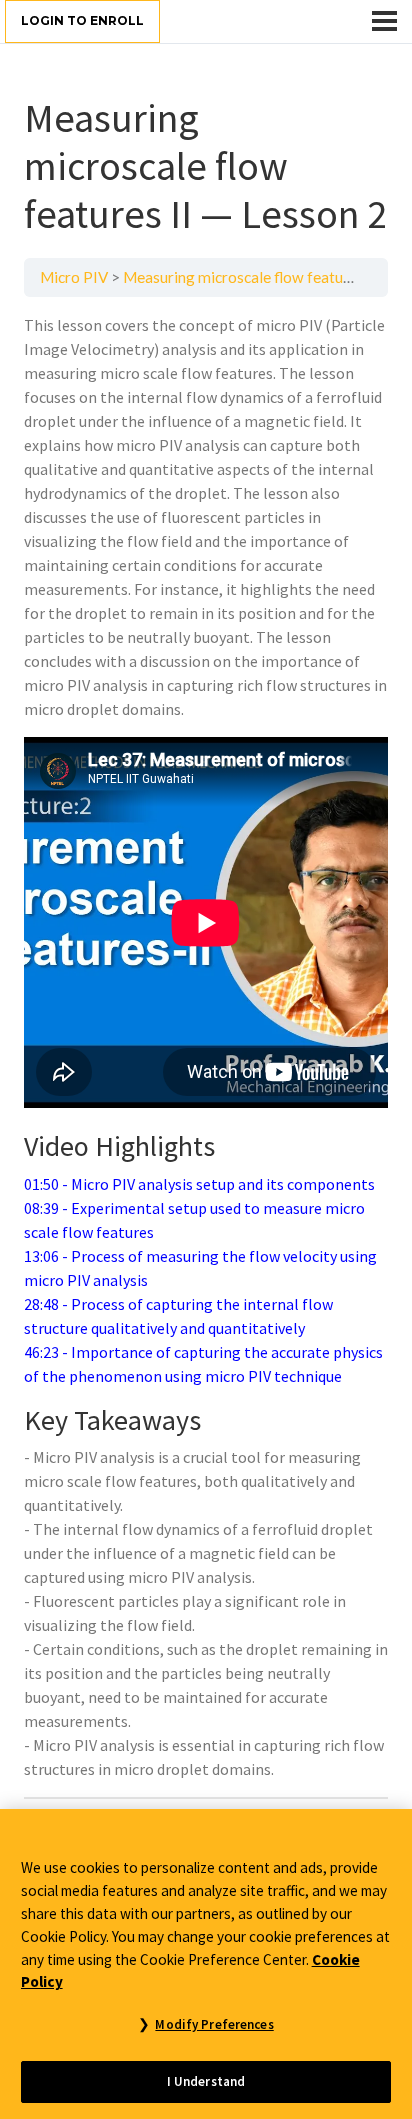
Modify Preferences (214, 2024)
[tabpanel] (206, 1047)
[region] (206, 1964)
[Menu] (384, 21)
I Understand (206, 2081)
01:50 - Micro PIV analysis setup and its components (199, 1184)
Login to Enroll (82, 20)
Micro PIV (74, 277)
